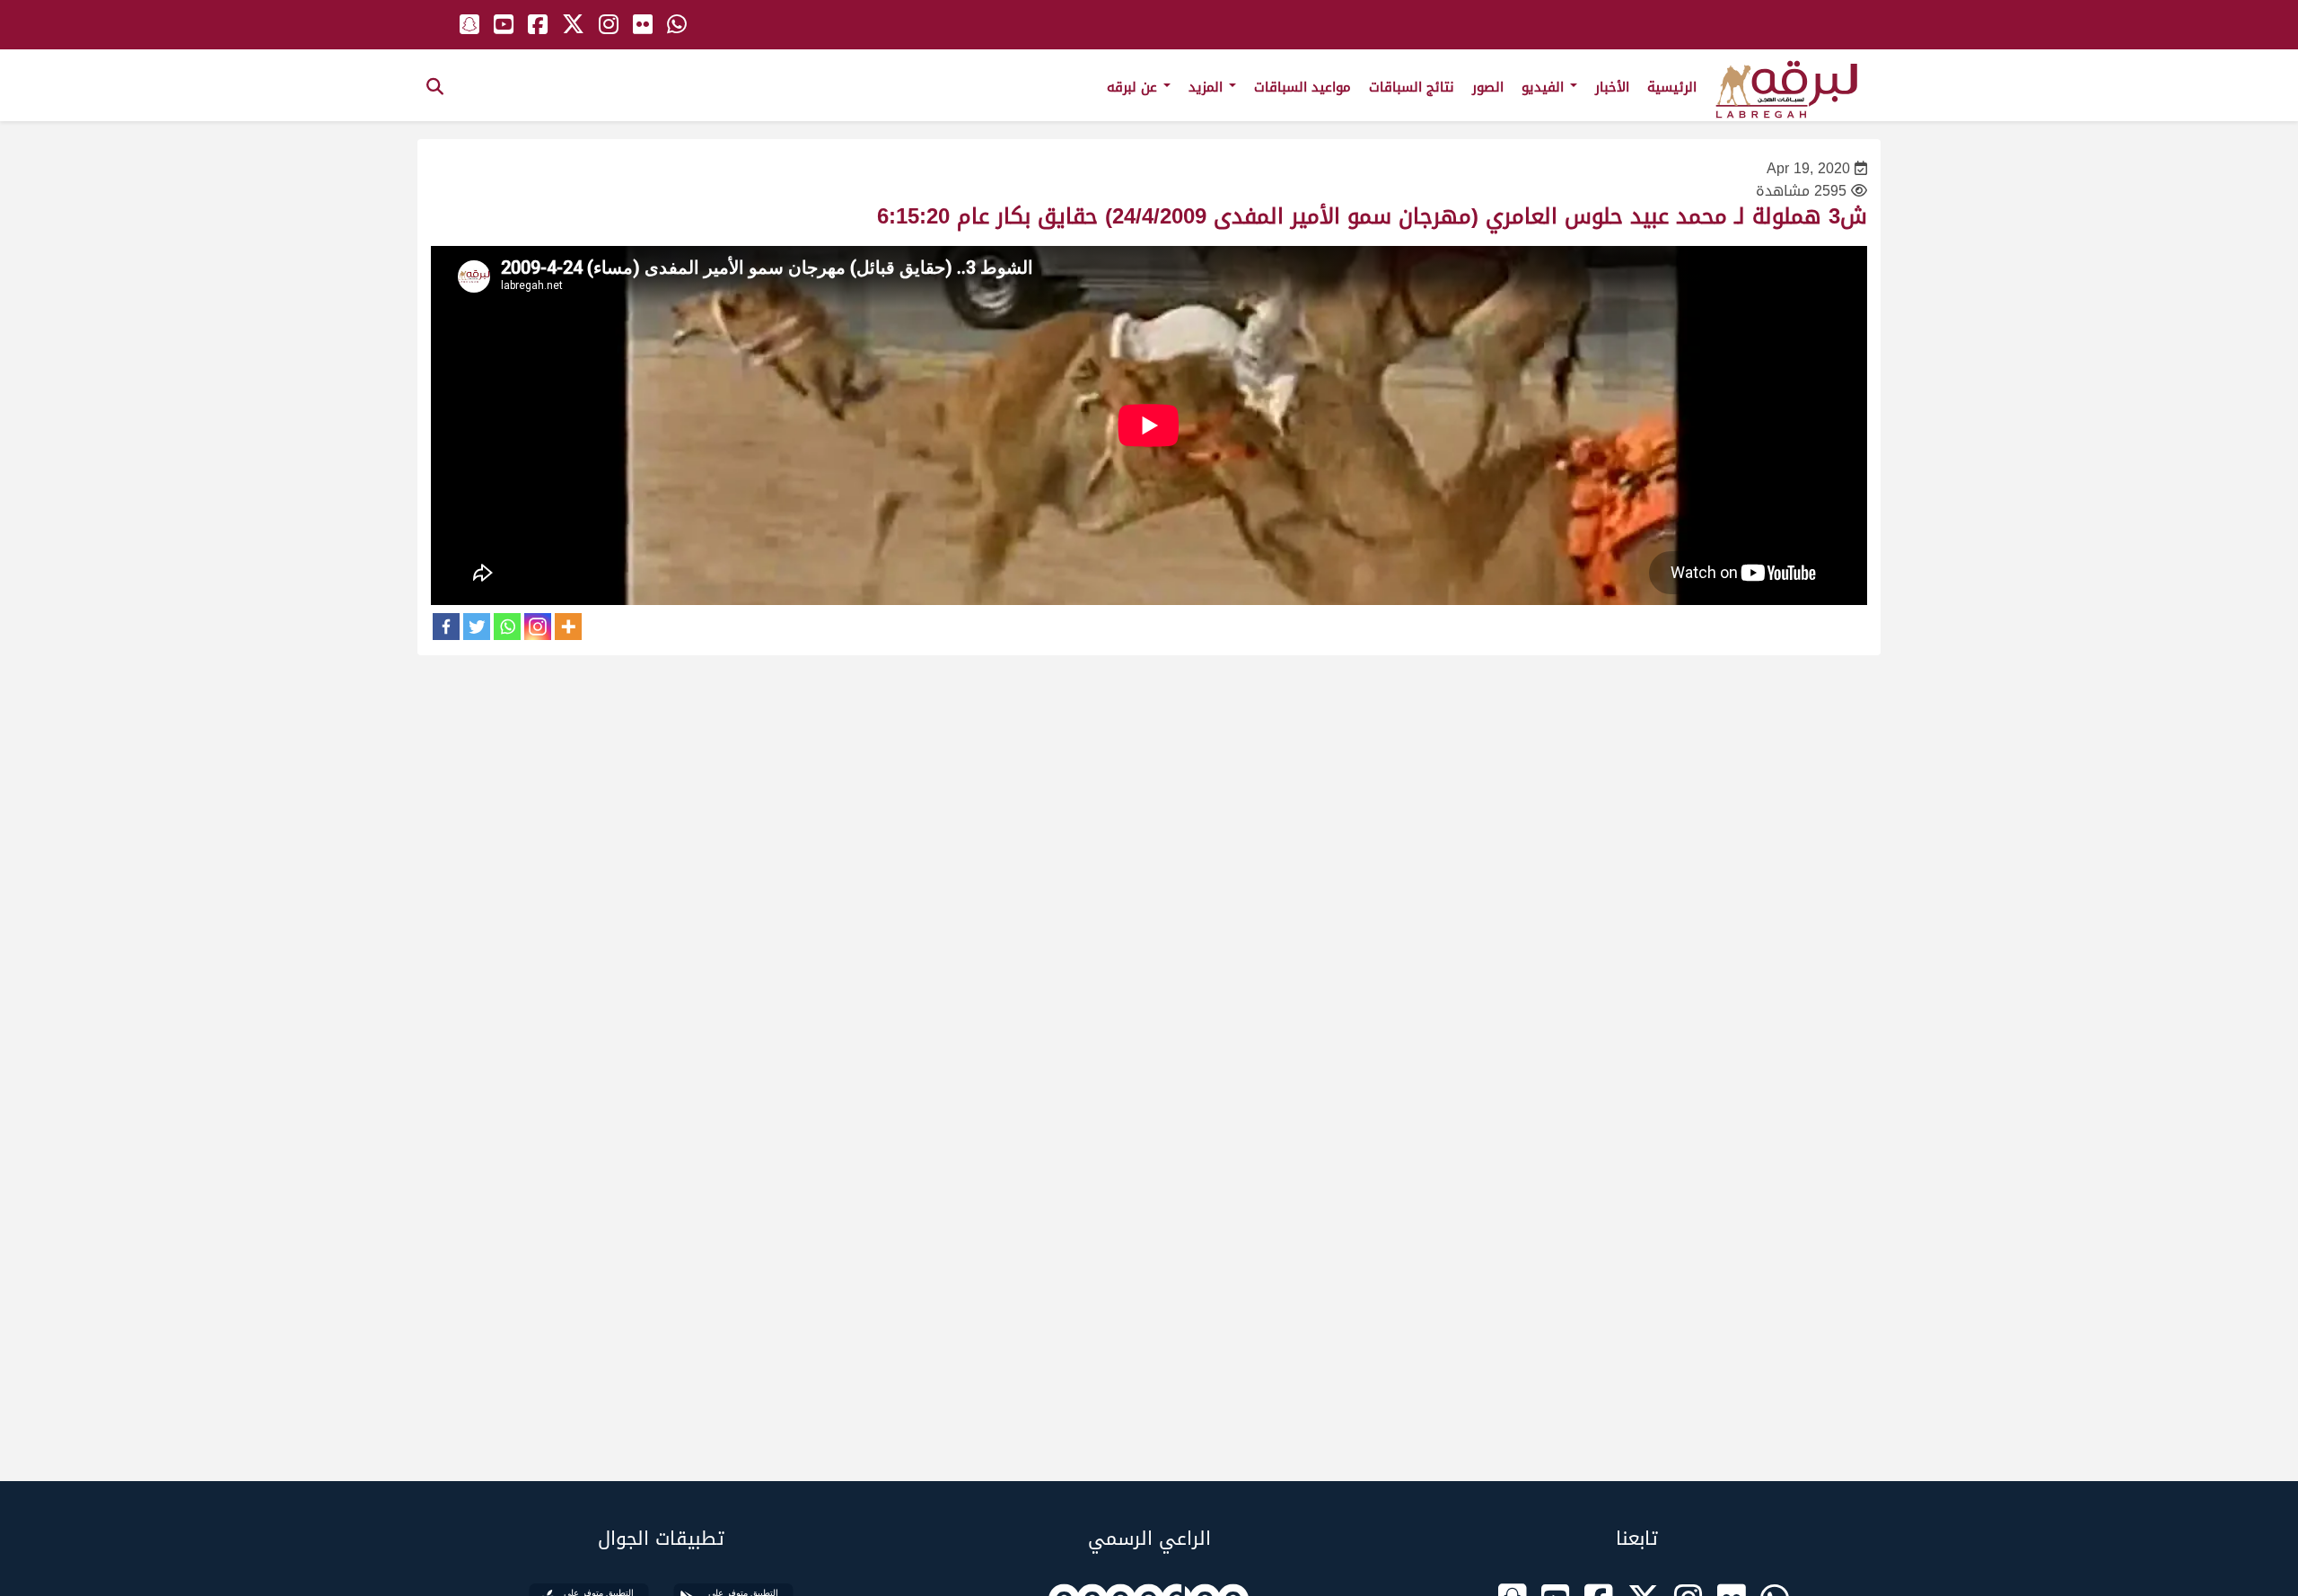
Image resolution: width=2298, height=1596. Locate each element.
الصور (1488, 87)
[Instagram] (538, 627)
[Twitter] (477, 627)
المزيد (1208, 87)
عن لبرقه (1134, 87)
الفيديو (1545, 87)
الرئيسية (1672, 87)
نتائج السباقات (1412, 87)
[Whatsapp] (507, 627)
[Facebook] (446, 627)
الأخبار (1612, 87)
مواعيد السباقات (1302, 87)
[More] (568, 627)
